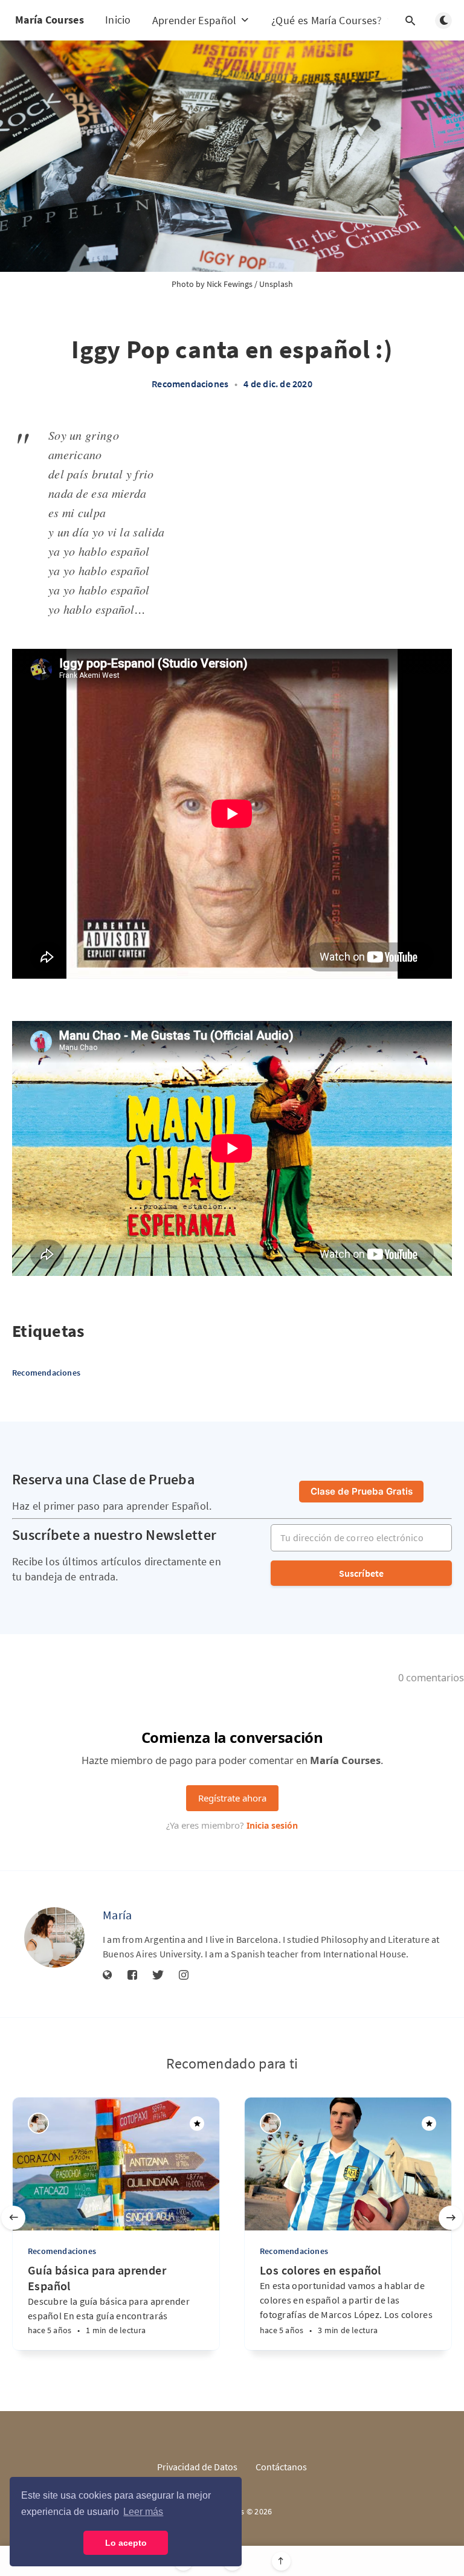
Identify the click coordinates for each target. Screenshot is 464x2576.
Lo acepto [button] (126, 2543)
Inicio (118, 20)
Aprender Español (196, 20)
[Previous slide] (13, 2218)
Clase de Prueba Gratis (362, 1491)
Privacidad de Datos (197, 2467)
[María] (54, 1937)
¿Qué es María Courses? (328, 20)
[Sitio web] (108, 1975)
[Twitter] (158, 1975)
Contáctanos (281, 2467)
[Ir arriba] (281, 2561)
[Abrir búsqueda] (410, 21)
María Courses (50, 20)
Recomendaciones (190, 384)
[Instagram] (184, 1975)
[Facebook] (132, 1975)
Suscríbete (362, 1573)
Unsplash (276, 284)
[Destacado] (197, 2124)
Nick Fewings (230, 284)
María (118, 1915)
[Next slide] (451, 2218)
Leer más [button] (143, 2512)
